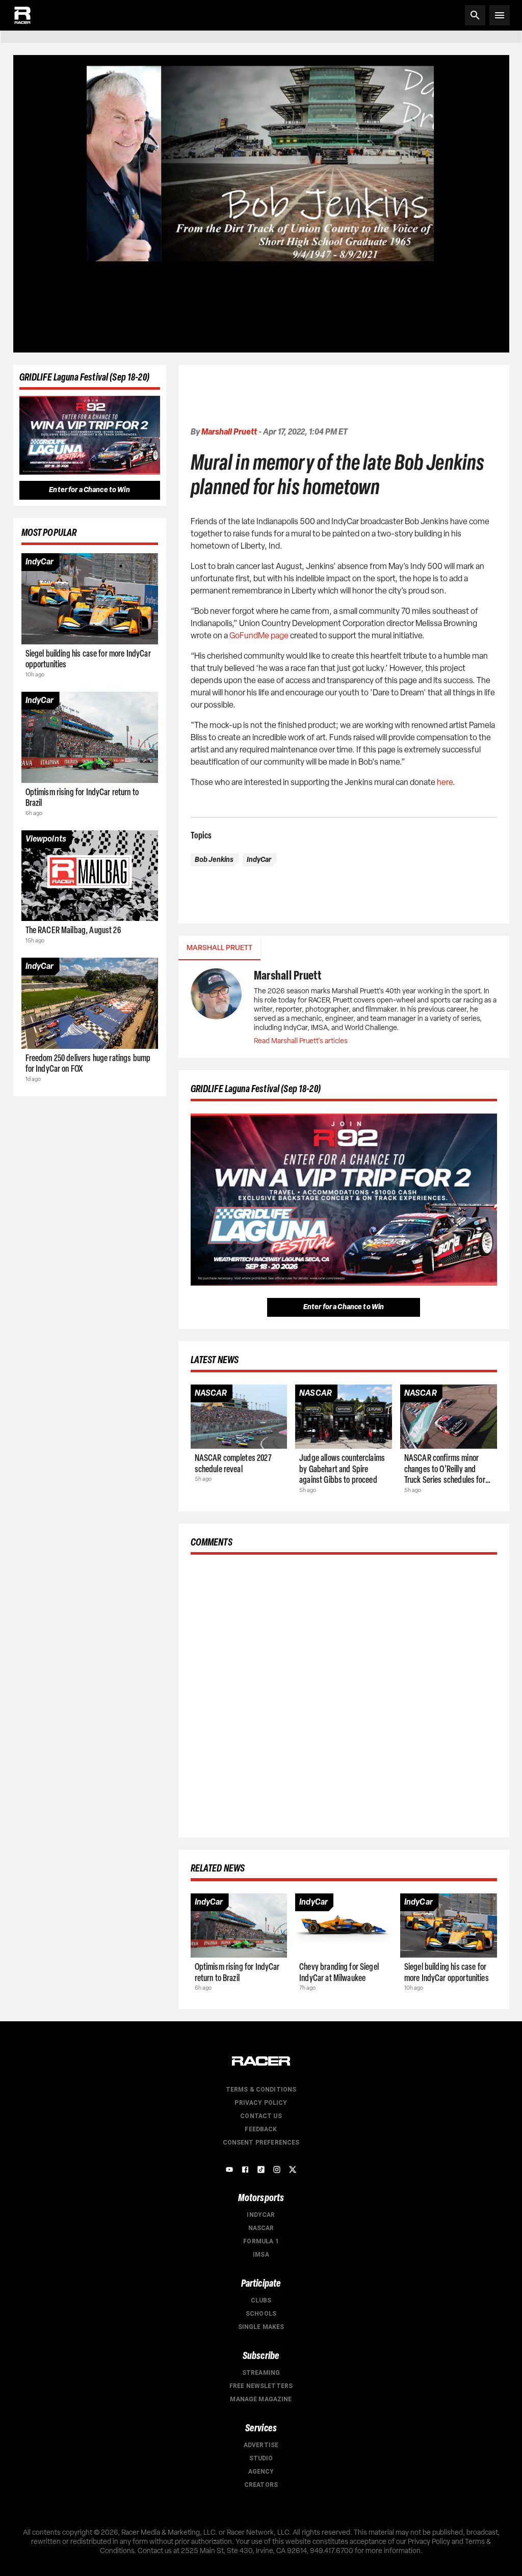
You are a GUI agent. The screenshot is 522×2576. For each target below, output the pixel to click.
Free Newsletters (261, 2386)
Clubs (261, 2300)
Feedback (261, 2129)
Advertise (261, 2445)
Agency (261, 2472)
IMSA (261, 2255)
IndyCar (261, 2215)
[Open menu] (500, 15)
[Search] (475, 15)
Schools (261, 2314)
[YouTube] (229, 2170)
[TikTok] (261, 2170)
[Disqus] (344, 1694)
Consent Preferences (261, 2143)
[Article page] (90, 599)
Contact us (261, 2116)
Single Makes (261, 2327)
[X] (293, 2170)
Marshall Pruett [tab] (219, 948)
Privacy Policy (261, 2103)
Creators (261, 2485)
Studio (261, 2458)
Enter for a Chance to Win (89, 490)
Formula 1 (261, 2241)
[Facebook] (245, 2170)
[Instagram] (277, 2170)
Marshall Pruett (229, 432)
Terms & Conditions (261, 2090)
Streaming (261, 2373)
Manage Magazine (261, 2399)
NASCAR (261, 2228)
